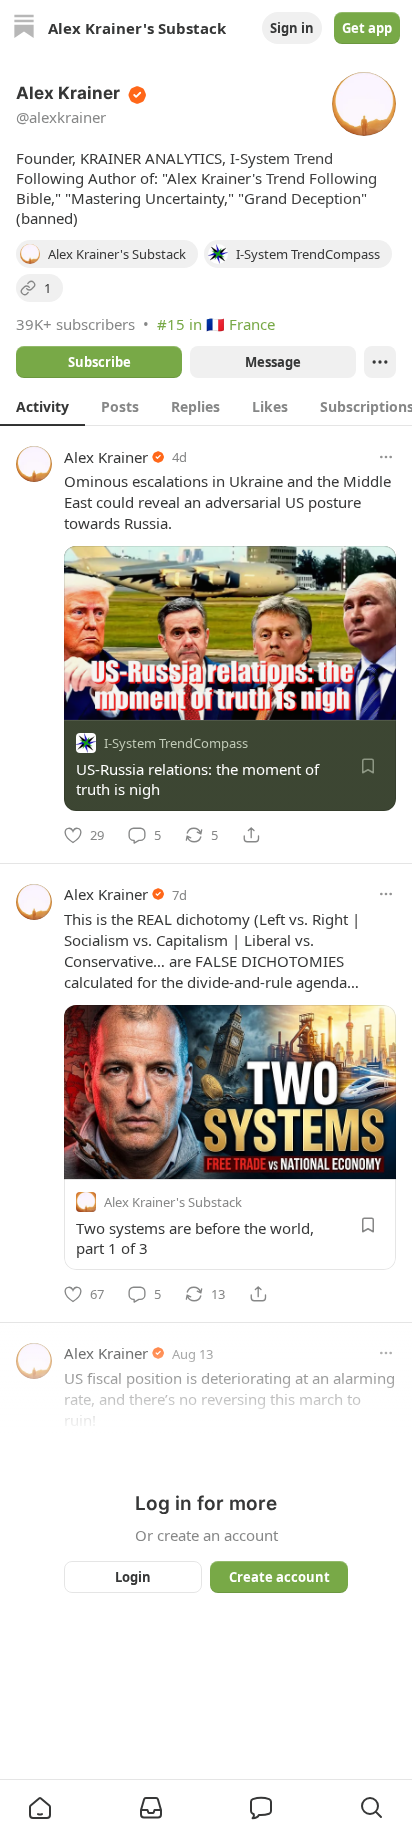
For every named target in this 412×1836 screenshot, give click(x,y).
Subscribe (99, 362)
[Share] (251, 835)
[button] (40, 1808)
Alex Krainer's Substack (173, 1202)
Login (133, 1577)
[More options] (386, 457)
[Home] (24, 28)
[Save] (368, 766)
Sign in (292, 28)
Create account (279, 1577)
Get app (367, 28)
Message (273, 362)
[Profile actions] (380, 362)
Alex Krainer (106, 457)
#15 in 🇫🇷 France (216, 324)
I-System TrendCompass (176, 743)
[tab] (42, 406)
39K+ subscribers (75, 324)
